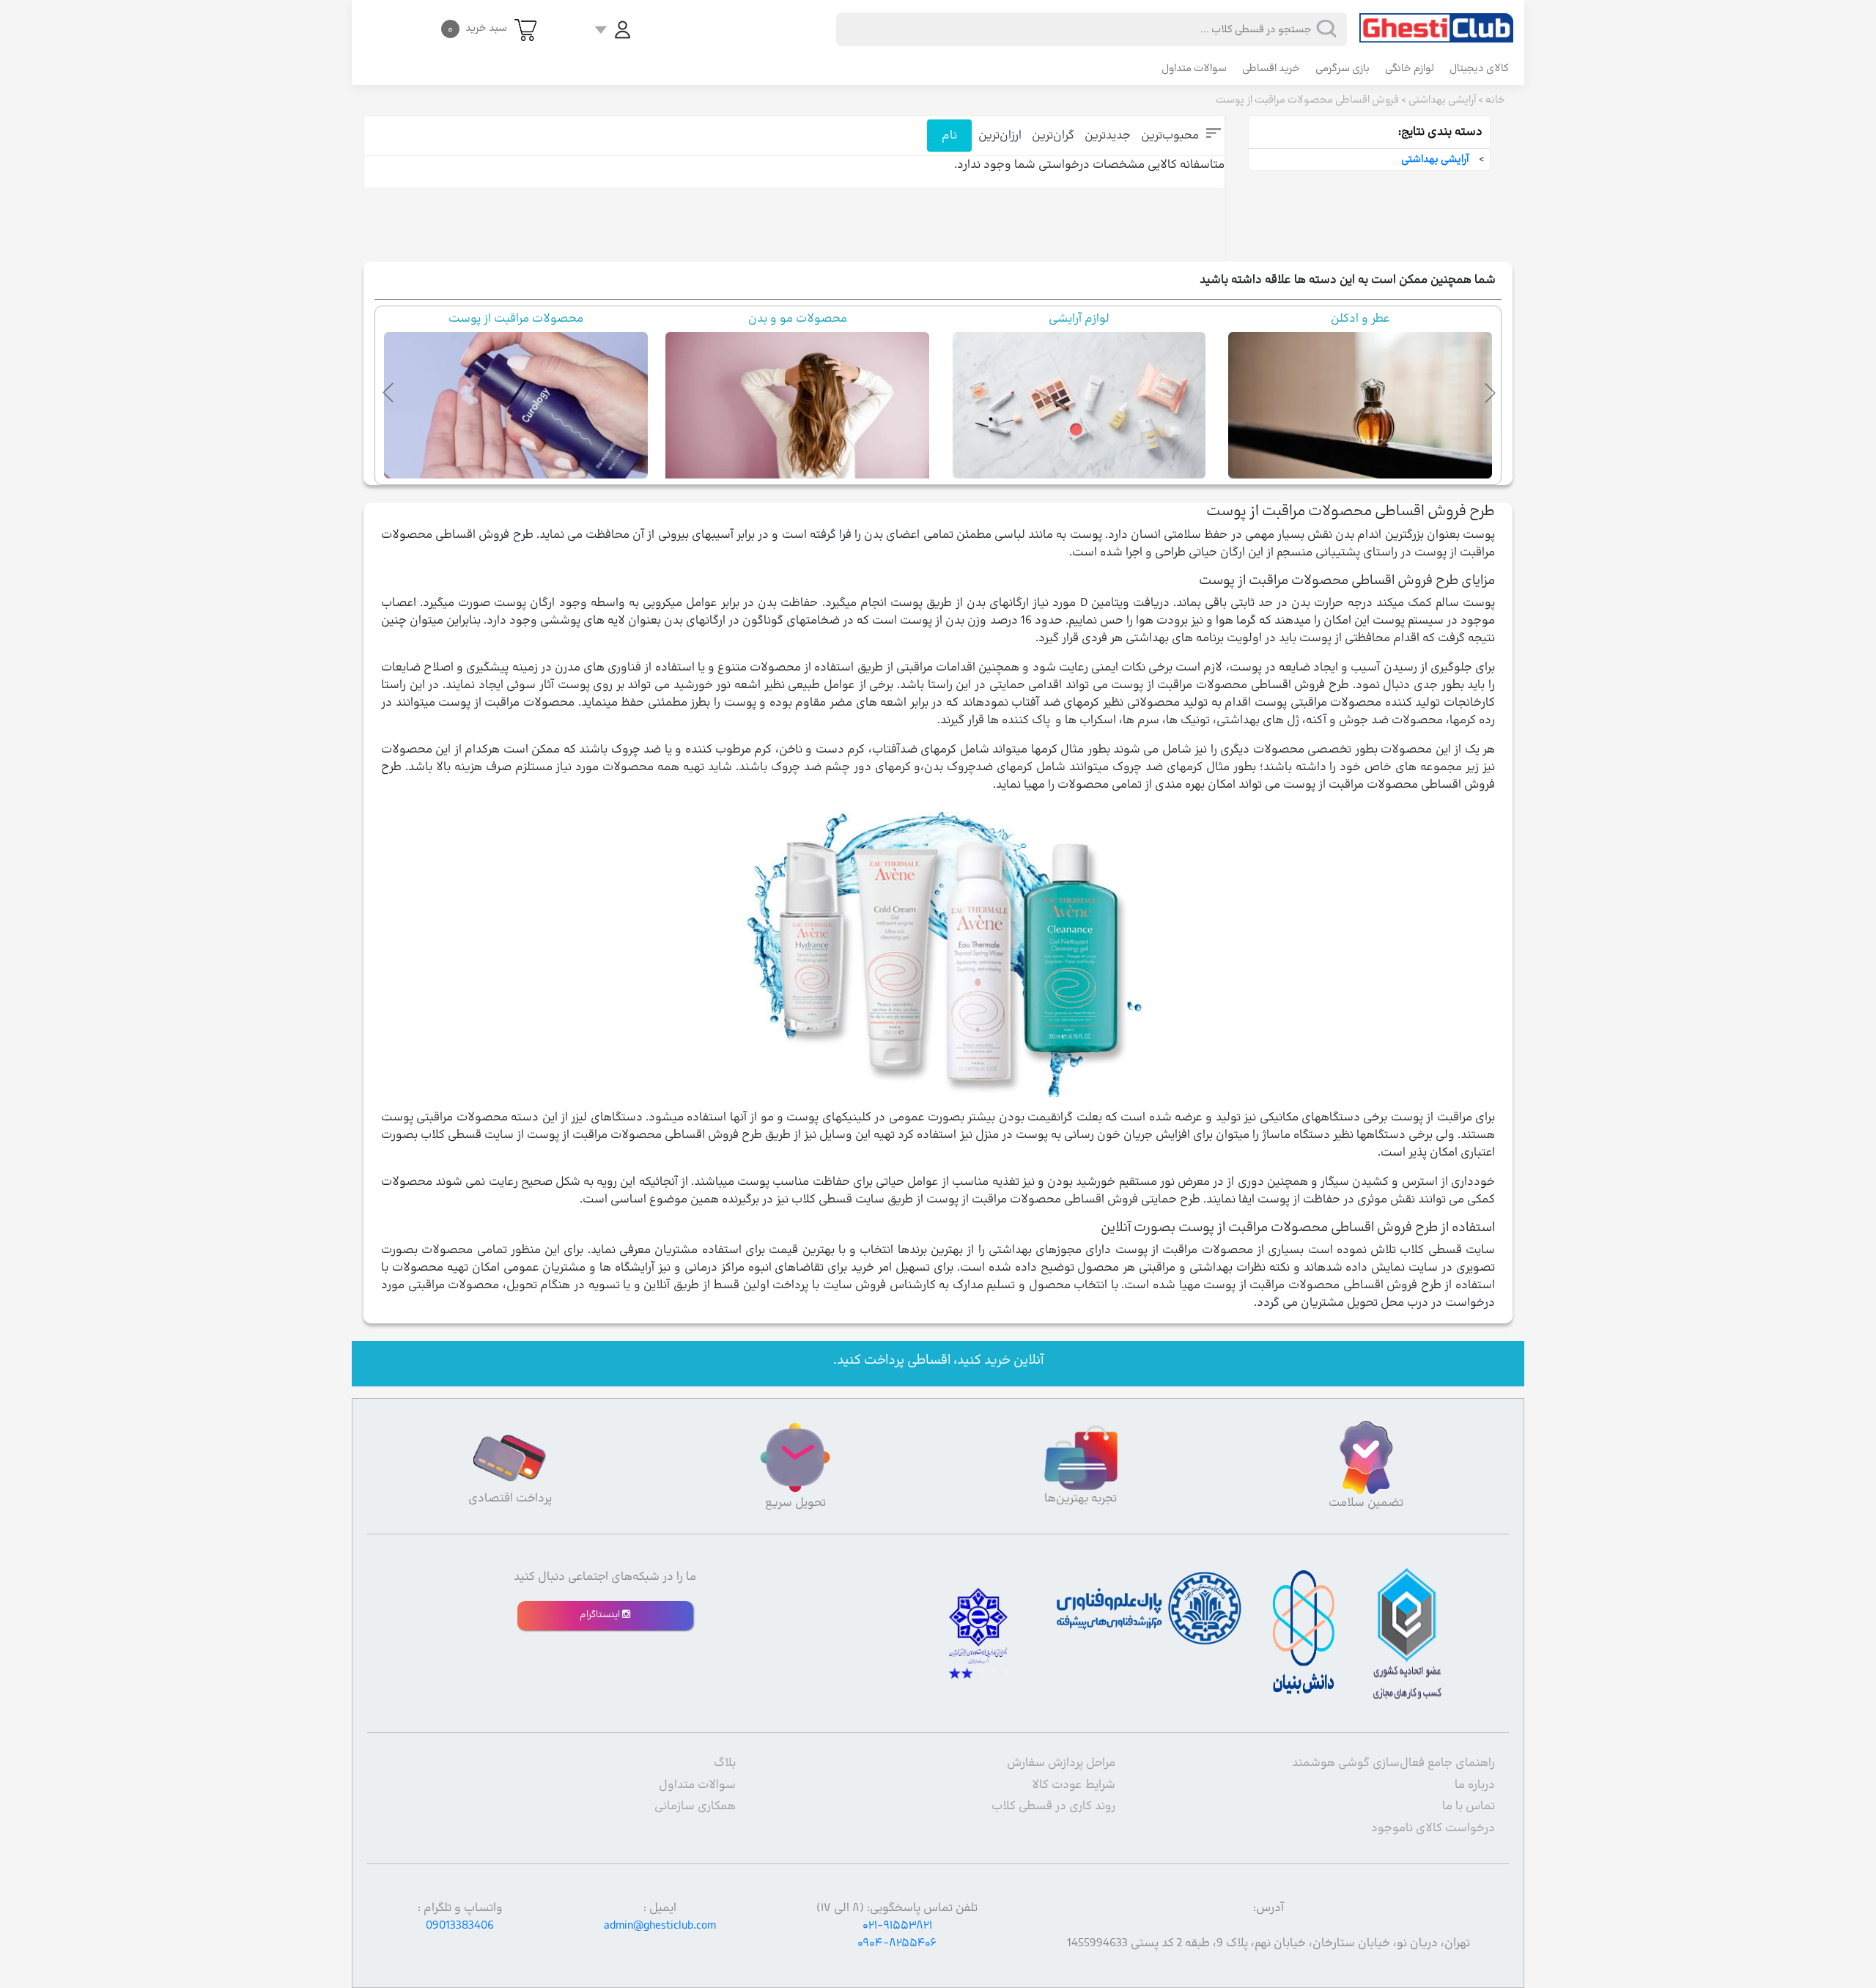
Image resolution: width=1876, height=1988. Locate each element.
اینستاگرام (601, 1615)
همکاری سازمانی (695, 1806)
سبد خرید (477, 28)
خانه (1495, 100)
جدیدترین (1108, 136)
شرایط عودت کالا (1074, 1785)
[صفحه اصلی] (1436, 21)
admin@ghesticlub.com (660, 1926)
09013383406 (460, 1926)
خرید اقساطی (1271, 69)
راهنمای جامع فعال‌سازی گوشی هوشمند (1393, 1763)
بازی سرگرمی (1343, 69)
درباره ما (1475, 1785)
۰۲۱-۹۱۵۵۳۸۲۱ (897, 1926)
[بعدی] (1487, 390)
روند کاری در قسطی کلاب (1053, 1806)
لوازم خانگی (1410, 69)
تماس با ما (1469, 1806)
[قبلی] (389, 390)
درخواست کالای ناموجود (1433, 1828)
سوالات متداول (1194, 69)
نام (949, 136)
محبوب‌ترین (1170, 136)
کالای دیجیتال (1479, 69)
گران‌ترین (1053, 136)
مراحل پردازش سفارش (1061, 1763)
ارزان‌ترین (1000, 136)
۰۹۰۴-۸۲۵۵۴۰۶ (897, 1943)
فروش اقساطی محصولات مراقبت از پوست (1307, 100)
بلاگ (725, 1763)
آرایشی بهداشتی (1442, 100)
